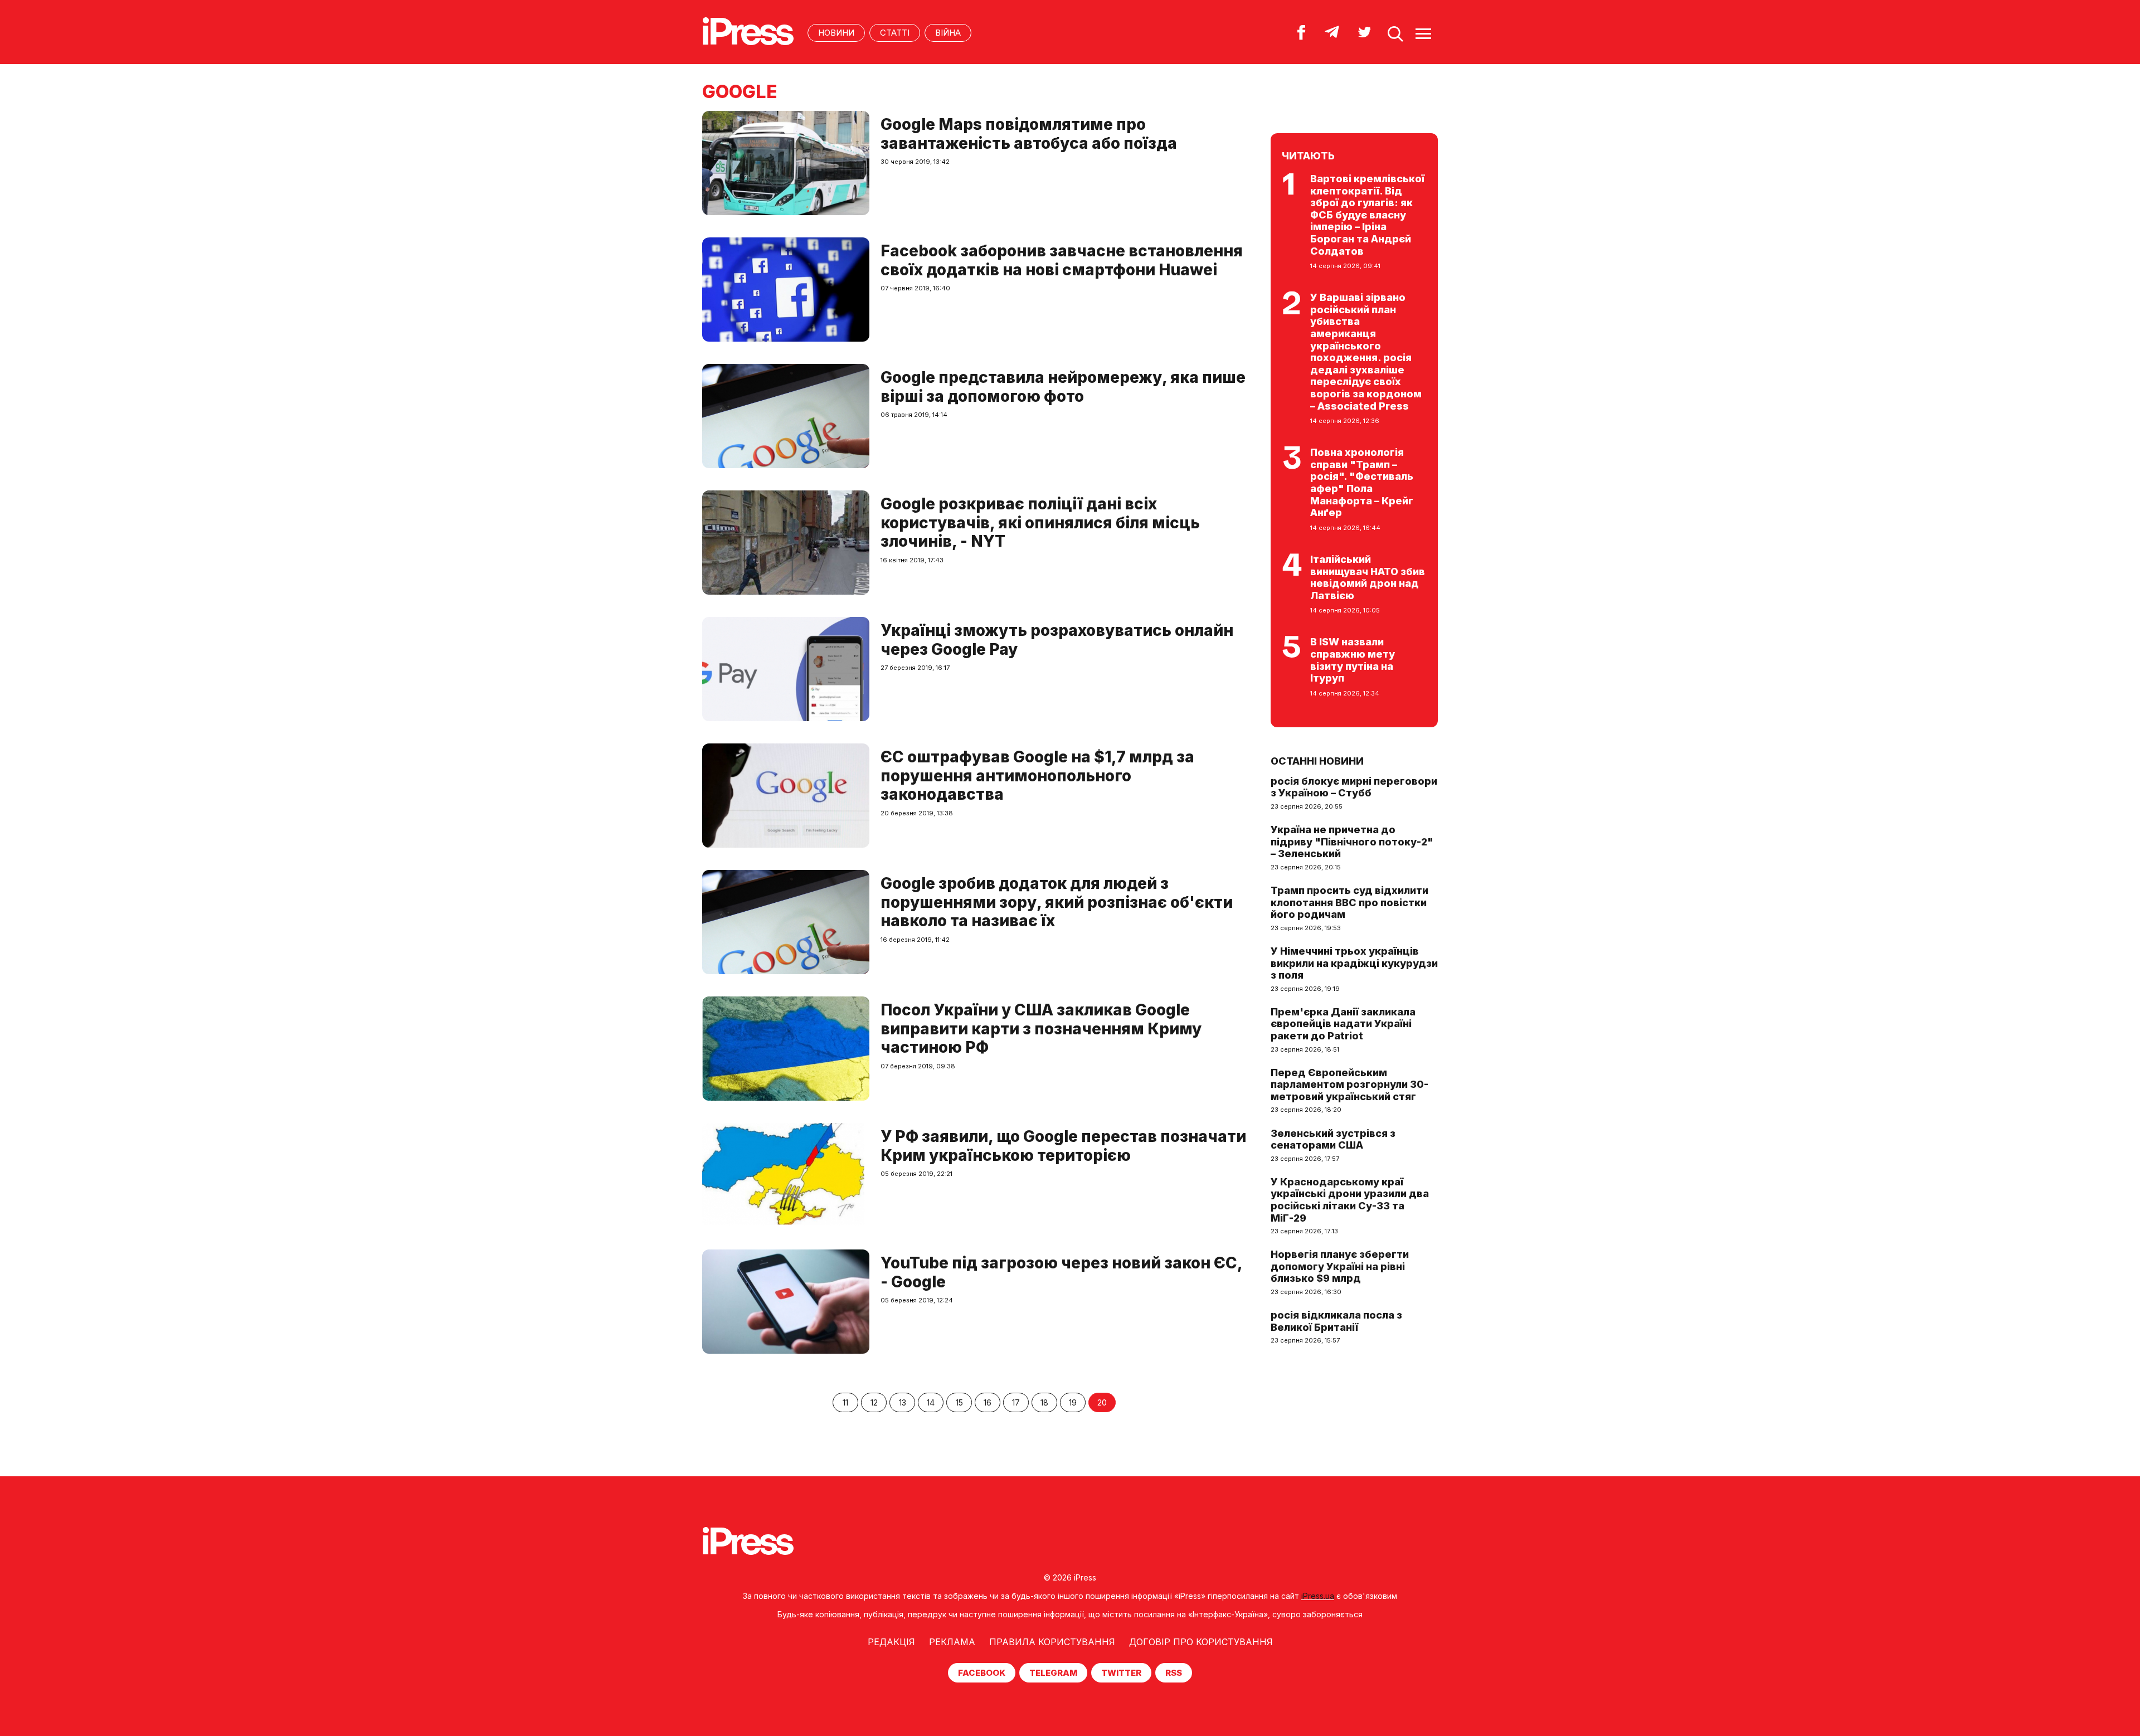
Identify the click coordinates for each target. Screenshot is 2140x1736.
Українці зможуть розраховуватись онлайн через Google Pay (1057, 640)
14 (931, 1402)
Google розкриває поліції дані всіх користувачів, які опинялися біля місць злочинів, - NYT (1040, 522)
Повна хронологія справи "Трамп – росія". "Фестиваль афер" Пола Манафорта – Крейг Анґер (1362, 482)
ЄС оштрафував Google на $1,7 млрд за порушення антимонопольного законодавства (1037, 775)
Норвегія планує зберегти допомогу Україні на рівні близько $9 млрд (1340, 1266)
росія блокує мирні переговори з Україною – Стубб (1354, 787)
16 (988, 1402)
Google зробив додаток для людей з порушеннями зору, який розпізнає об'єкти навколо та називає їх (1057, 902)
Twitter (1121, 1673)
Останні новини (1317, 761)
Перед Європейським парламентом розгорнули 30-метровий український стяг (1349, 1085)
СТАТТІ (895, 33)
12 (874, 1402)
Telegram (1053, 1673)
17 (1016, 1402)
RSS (1174, 1673)
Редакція (891, 1642)
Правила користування (1052, 1642)
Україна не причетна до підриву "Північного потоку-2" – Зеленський (1352, 842)
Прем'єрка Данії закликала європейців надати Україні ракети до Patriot (1343, 1024)
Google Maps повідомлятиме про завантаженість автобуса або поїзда (1029, 134)
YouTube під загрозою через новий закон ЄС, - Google (1061, 1272)
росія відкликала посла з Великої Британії (1336, 1321)
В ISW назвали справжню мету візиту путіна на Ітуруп (1353, 660)
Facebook (982, 1673)
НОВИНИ (836, 33)
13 (903, 1402)
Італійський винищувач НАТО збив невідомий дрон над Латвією (1368, 577)
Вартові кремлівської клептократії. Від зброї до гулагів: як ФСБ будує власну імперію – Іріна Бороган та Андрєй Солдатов (1367, 215)
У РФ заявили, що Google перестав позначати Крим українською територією (1063, 1146)
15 (959, 1402)
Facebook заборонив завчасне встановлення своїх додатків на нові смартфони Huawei (1062, 260)
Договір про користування (1201, 1642)
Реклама (952, 1642)
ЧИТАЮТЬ (1308, 156)
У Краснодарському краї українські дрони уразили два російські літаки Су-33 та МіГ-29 (1350, 1200)
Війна (948, 33)
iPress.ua (1318, 1596)
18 (1044, 1402)
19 (1073, 1402)
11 (845, 1402)
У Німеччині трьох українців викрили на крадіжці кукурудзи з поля (1354, 963)
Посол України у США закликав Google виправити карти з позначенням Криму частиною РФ (1041, 1029)
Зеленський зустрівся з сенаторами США (1333, 1139)
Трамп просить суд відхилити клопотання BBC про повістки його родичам (1349, 902)
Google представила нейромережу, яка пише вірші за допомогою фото (1063, 387)
